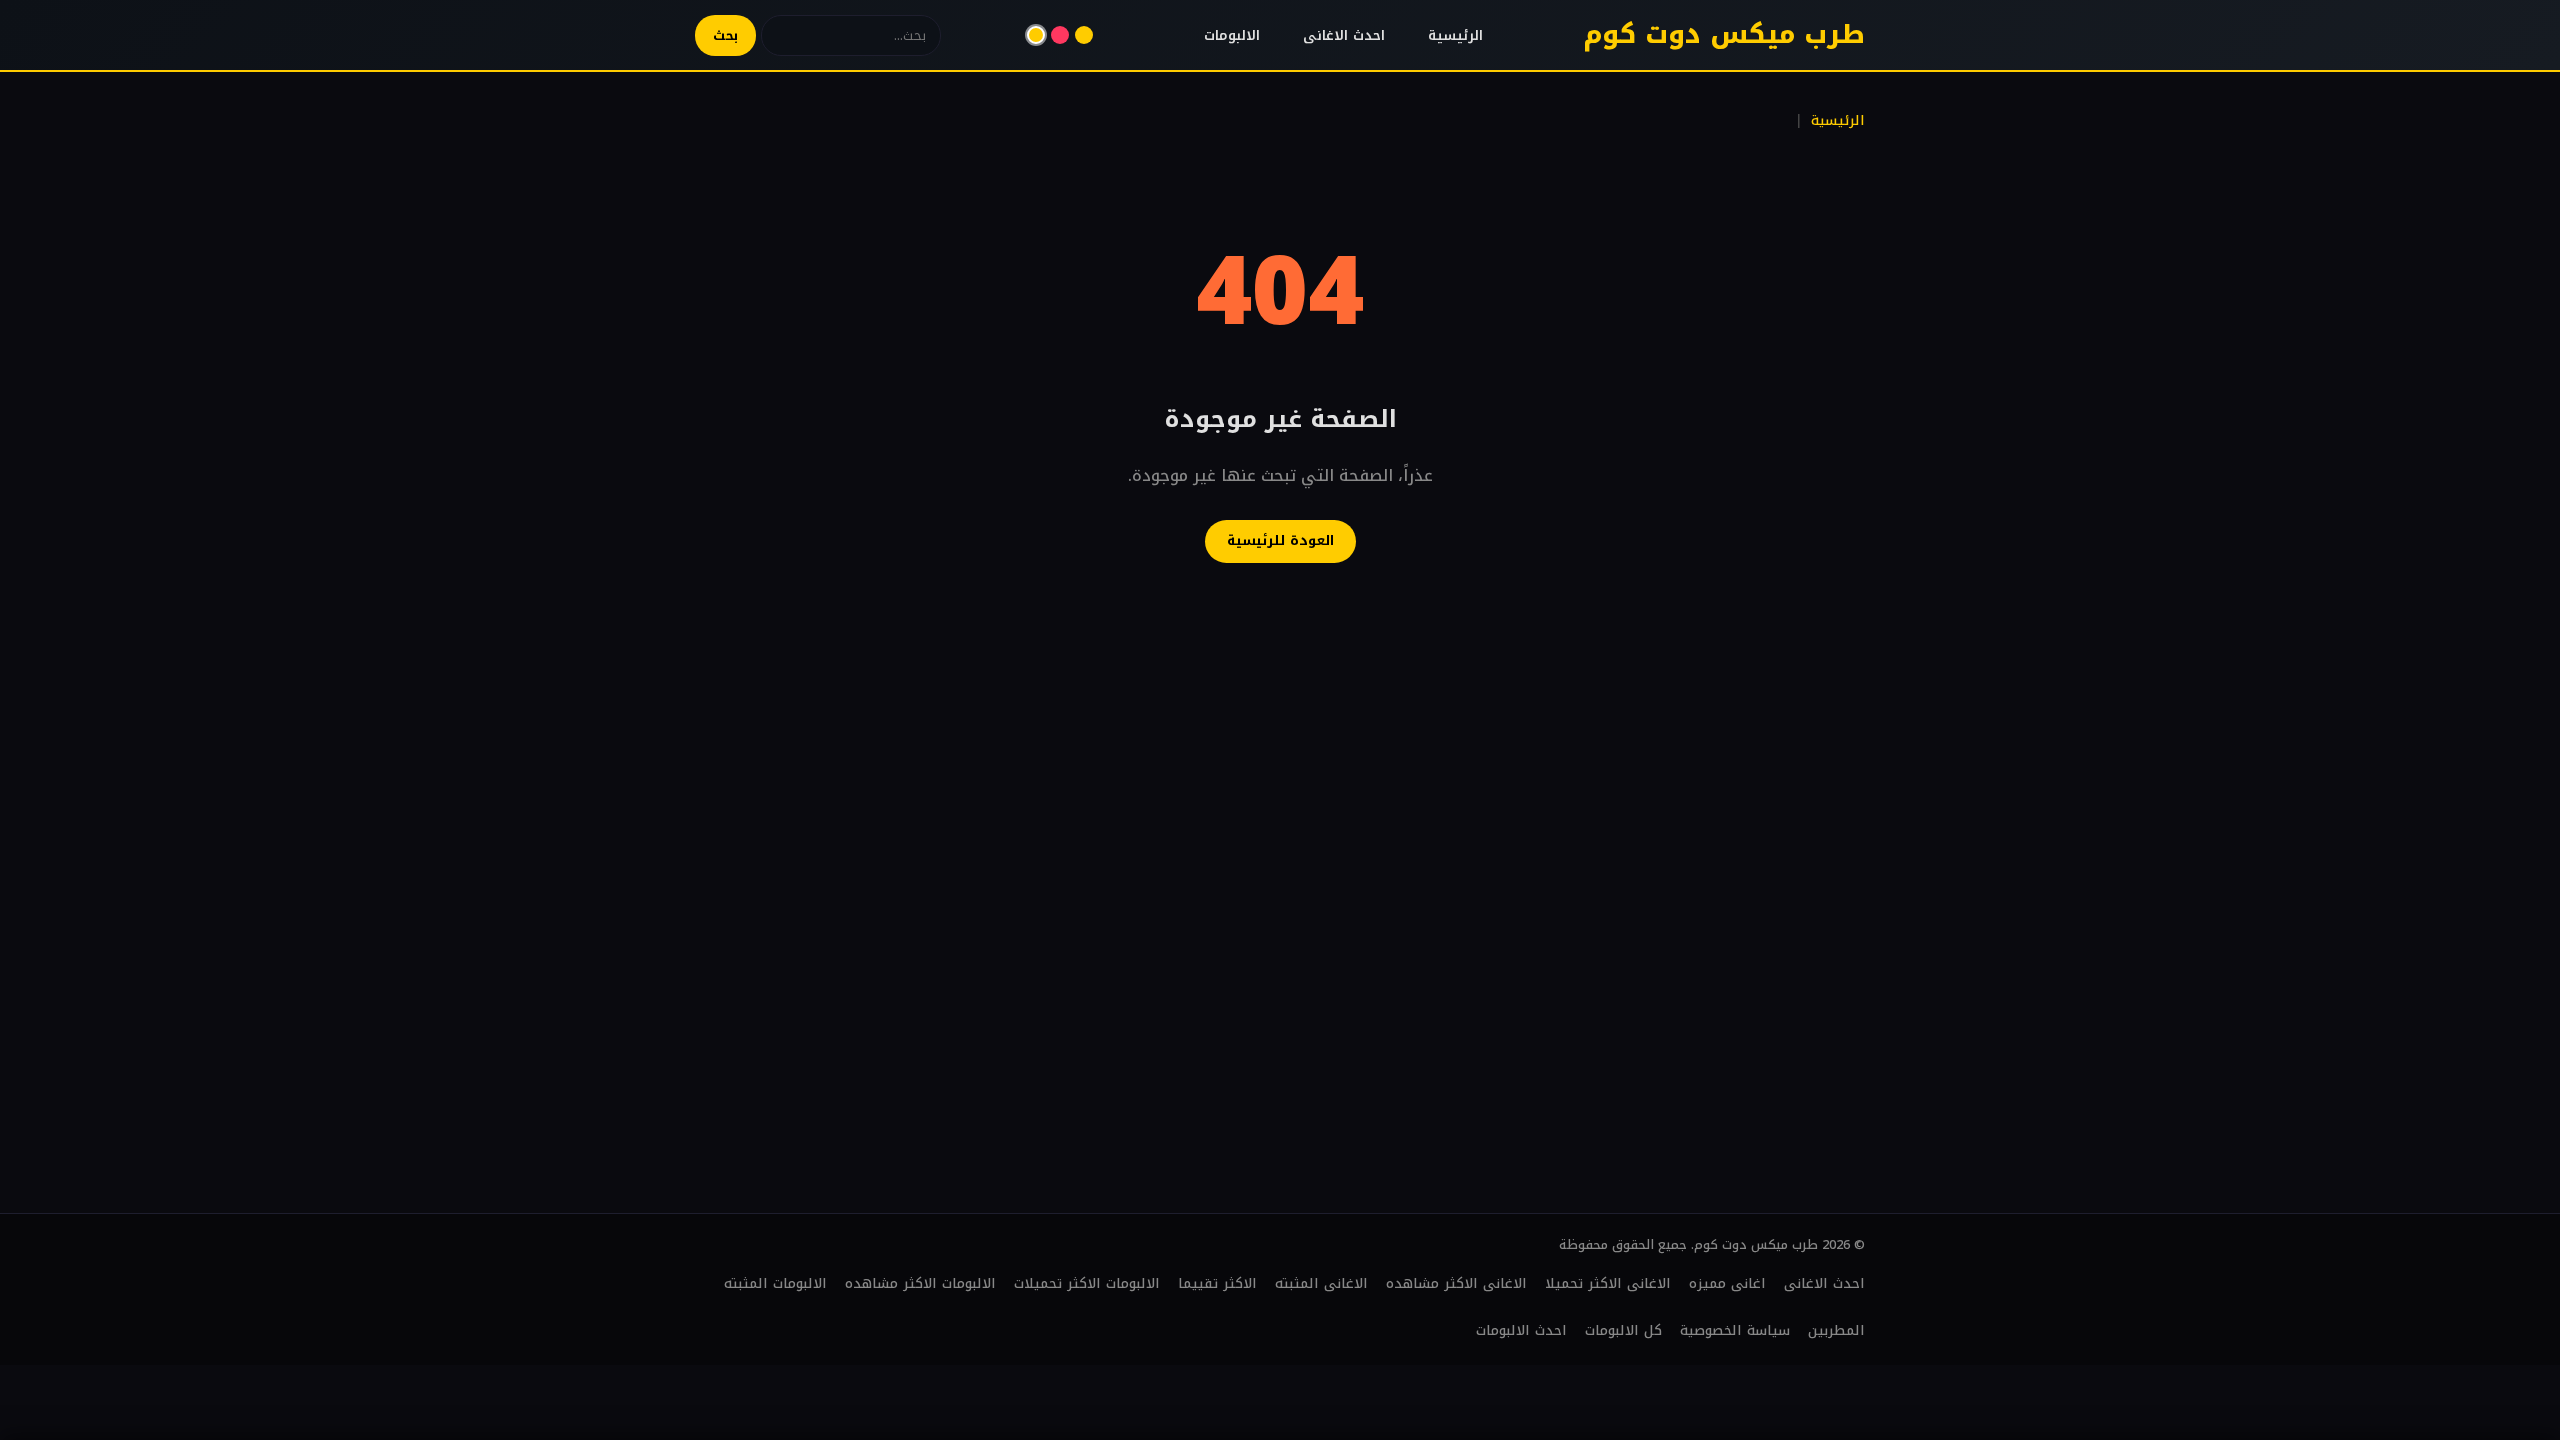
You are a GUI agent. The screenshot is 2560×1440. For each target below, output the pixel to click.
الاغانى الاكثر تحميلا (1608, 1283)
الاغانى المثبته (1321, 1283)
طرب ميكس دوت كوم (1724, 34)
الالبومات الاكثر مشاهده (920, 1283)
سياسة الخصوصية (1735, 1330)
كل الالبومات (1623, 1330)
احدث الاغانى (1344, 35)
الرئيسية (1455, 35)
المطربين (1836, 1330)
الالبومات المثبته (775, 1283)
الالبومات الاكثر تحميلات (1087, 1283)
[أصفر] (1036, 35)
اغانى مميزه (1727, 1283)
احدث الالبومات (1521, 1330)
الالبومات (1232, 35)
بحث (725, 35)
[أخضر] (1084, 35)
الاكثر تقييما (1217, 1283)
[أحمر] (1060, 35)
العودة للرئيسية (1280, 540)
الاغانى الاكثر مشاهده (1456, 1283)
